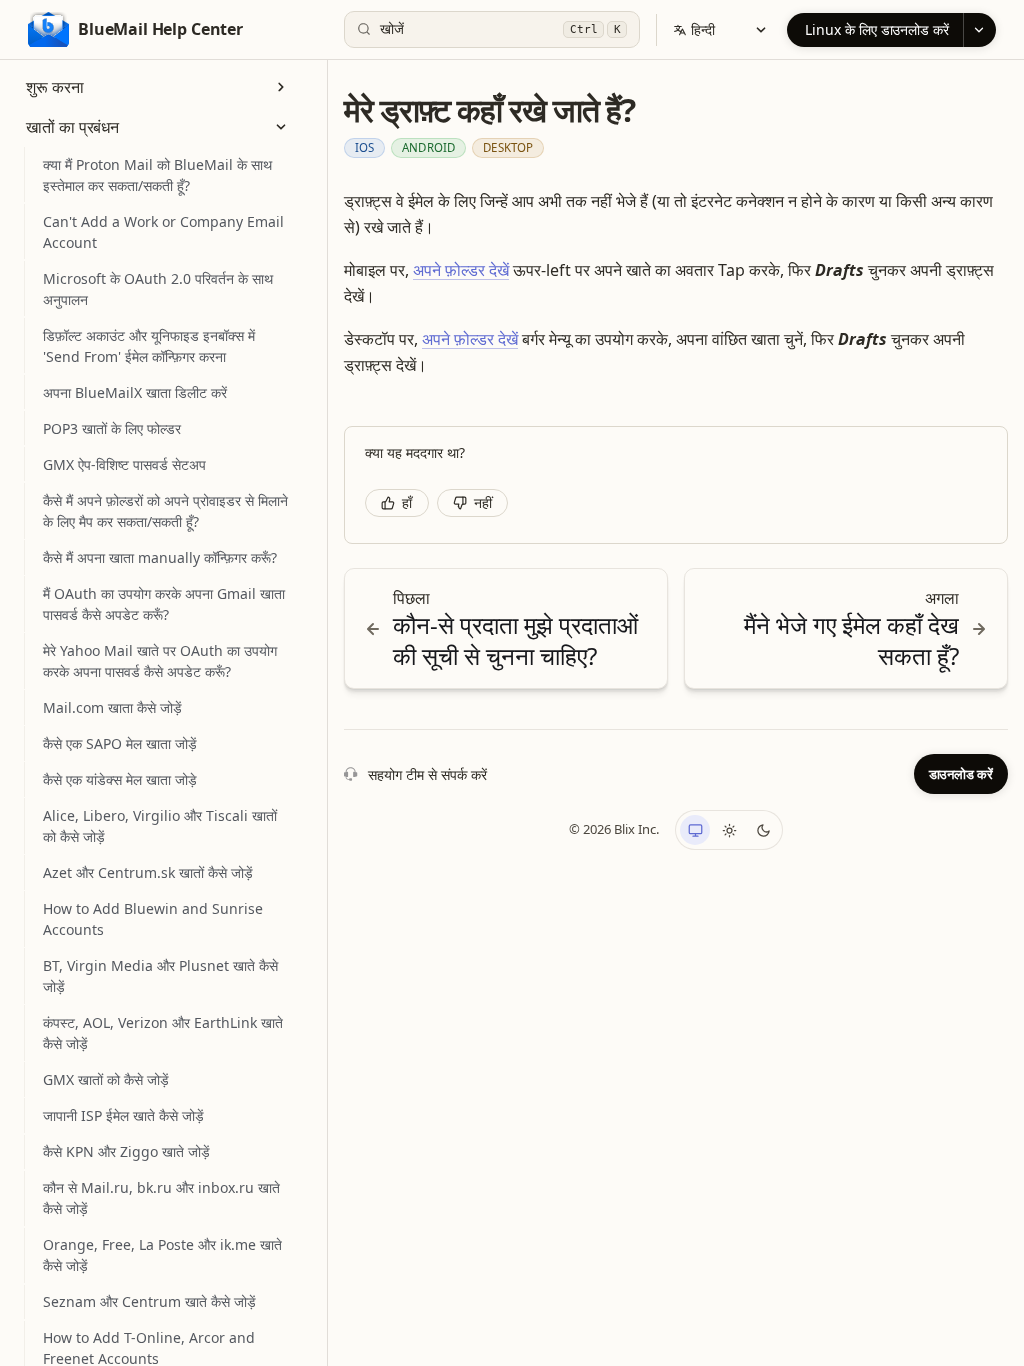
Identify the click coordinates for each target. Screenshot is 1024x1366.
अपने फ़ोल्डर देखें (461, 270)
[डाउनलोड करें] (979, 30)
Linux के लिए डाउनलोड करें (877, 29)
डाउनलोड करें (961, 774)
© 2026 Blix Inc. (614, 829)
